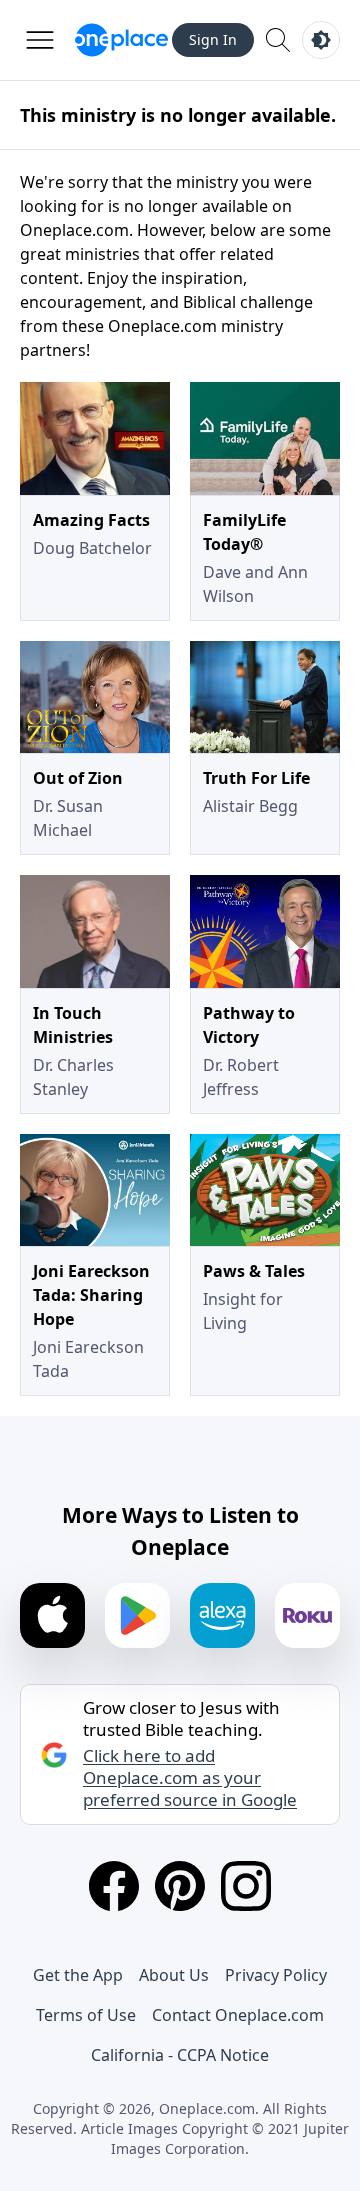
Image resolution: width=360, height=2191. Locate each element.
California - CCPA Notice (180, 2055)
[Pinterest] (180, 1886)
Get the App (78, 1975)
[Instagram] (246, 1886)
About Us (174, 1975)
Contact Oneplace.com (238, 2015)
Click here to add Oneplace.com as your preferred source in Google (190, 1778)
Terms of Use (86, 2015)
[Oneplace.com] (121, 40)
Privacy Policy (276, 1975)
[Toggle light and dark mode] (321, 40)
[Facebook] (114, 1886)
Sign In (213, 39)
